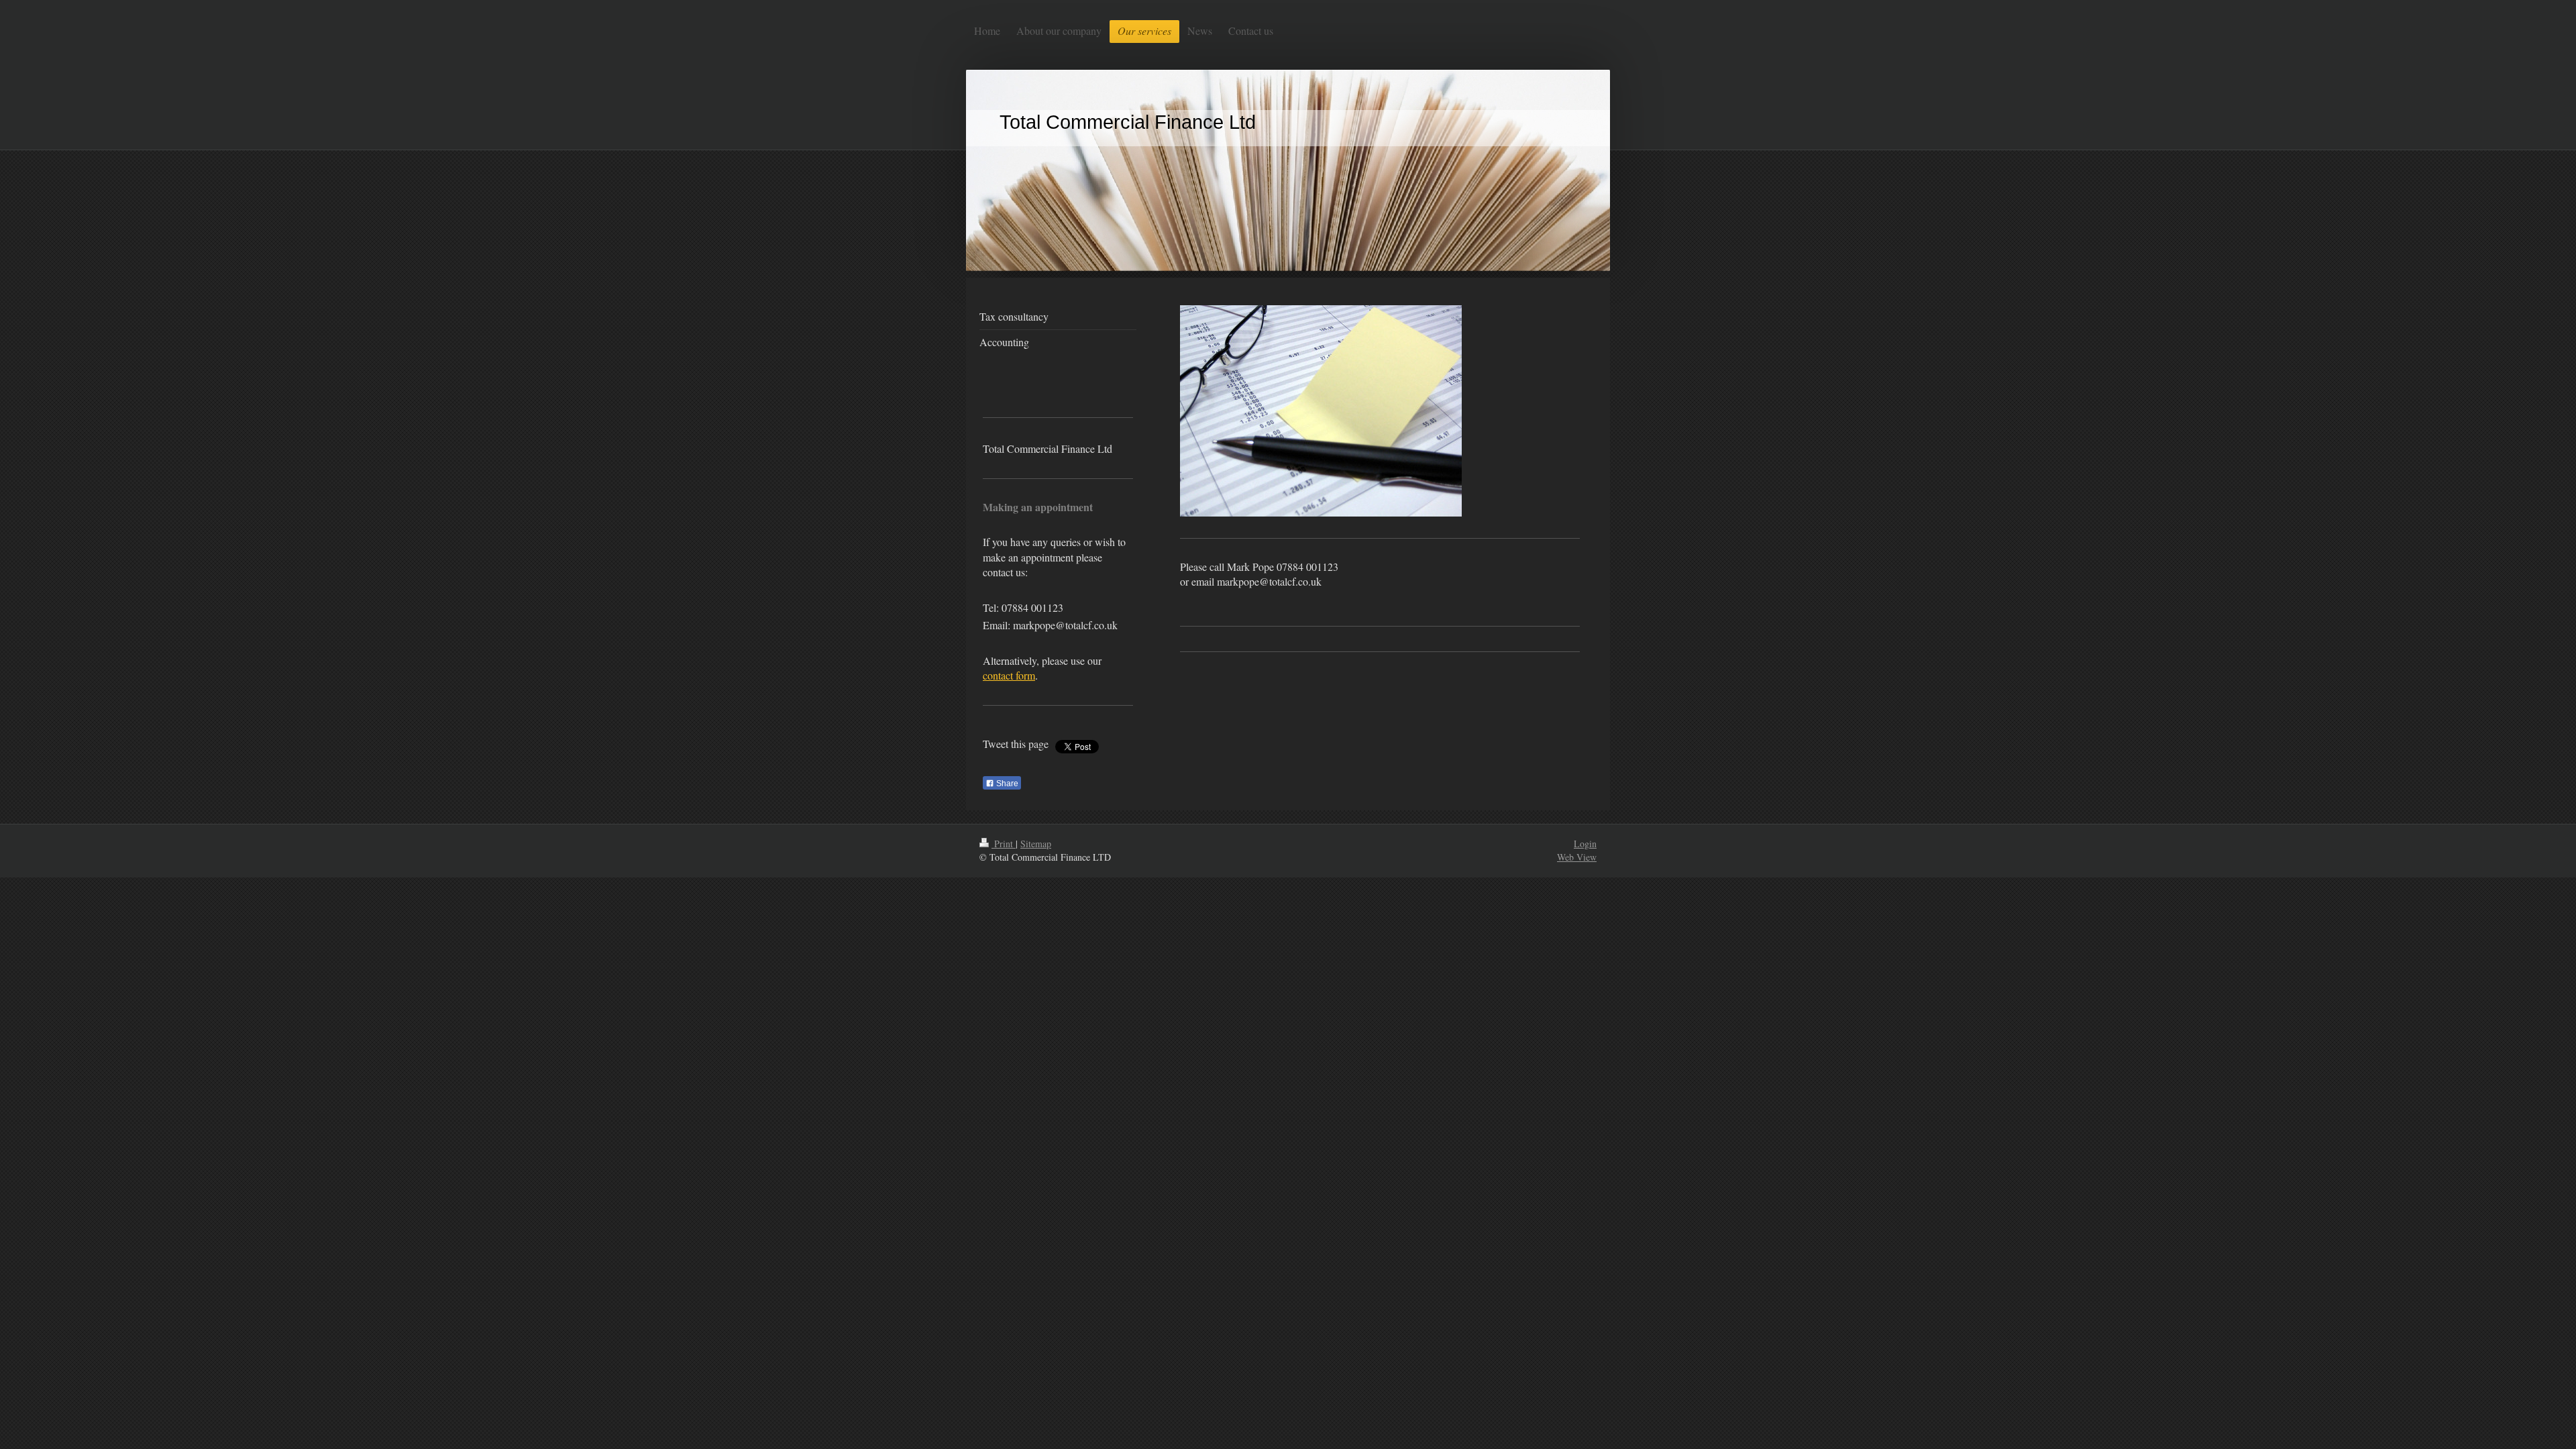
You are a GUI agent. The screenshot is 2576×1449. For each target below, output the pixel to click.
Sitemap (1036, 844)
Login (1585, 844)
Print (1004, 844)
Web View (1577, 857)
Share (1006, 784)
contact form (1009, 675)
